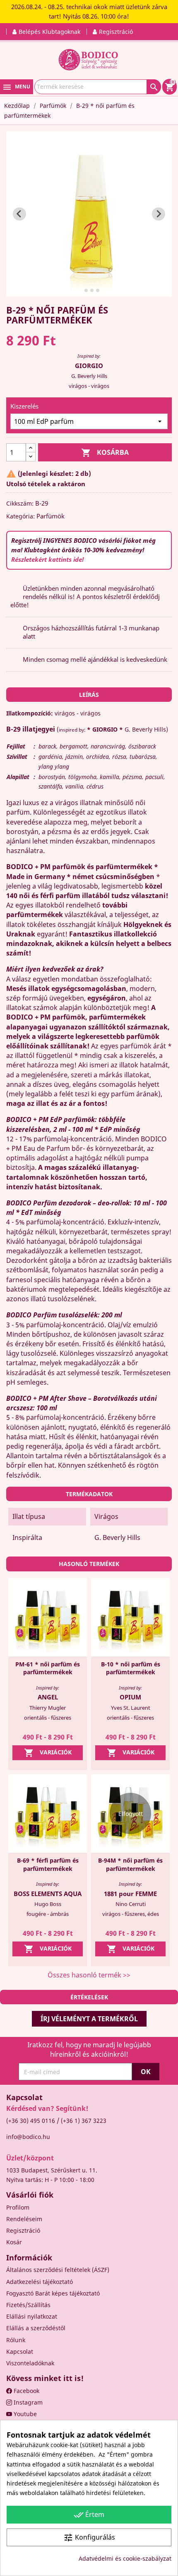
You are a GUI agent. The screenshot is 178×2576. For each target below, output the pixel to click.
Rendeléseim (24, 2219)
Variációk (48, 1753)
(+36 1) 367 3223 (84, 2121)
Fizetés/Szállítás (28, 2305)
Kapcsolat (20, 2351)
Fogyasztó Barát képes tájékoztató (53, 2293)
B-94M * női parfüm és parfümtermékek (130, 1864)
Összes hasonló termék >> (89, 1975)
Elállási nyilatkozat (32, 2316)
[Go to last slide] (19, 214)
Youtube (24, 2414)
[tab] (80, 290)
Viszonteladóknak (30, 2363)
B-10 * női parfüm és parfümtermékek (131, 1668)
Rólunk (16, 2340)
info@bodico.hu (28, 2137)
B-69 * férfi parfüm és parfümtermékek (48, 1864)
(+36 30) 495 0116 (31, 2121)
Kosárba (105, 453)
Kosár (14, 2242)
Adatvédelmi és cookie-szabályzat (125, 2558)
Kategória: (20, 516)
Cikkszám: (20, 503)
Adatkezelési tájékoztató (40, 2282)
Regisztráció (23, 2230)
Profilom (18, 2207)
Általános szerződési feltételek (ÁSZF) (58, 2270)
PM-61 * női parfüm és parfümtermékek (48, 1668)
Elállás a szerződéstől (36, 2328)
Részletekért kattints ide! (47, 559)
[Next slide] (159, 214)
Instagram (27, 2402)
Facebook (26, 2391)
